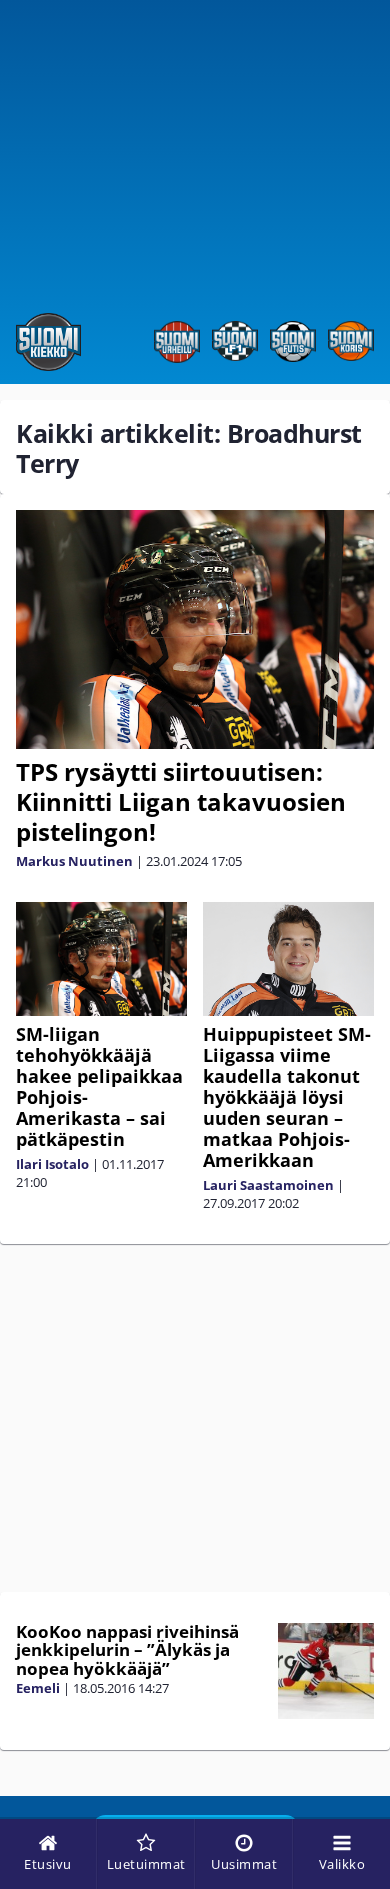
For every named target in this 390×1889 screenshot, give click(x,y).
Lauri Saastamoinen (268, 1185)
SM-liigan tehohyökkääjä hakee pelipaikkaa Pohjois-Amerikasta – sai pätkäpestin (99, 1086)
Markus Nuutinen (74, 861)
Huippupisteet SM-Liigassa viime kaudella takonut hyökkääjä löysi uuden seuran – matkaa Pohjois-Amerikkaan (287, 1097)
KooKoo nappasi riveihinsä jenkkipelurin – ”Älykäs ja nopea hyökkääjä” (127, 1650)
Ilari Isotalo (52, 1164)
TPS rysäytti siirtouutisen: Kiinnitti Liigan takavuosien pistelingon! (181, 801)
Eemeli (38, 1688)
